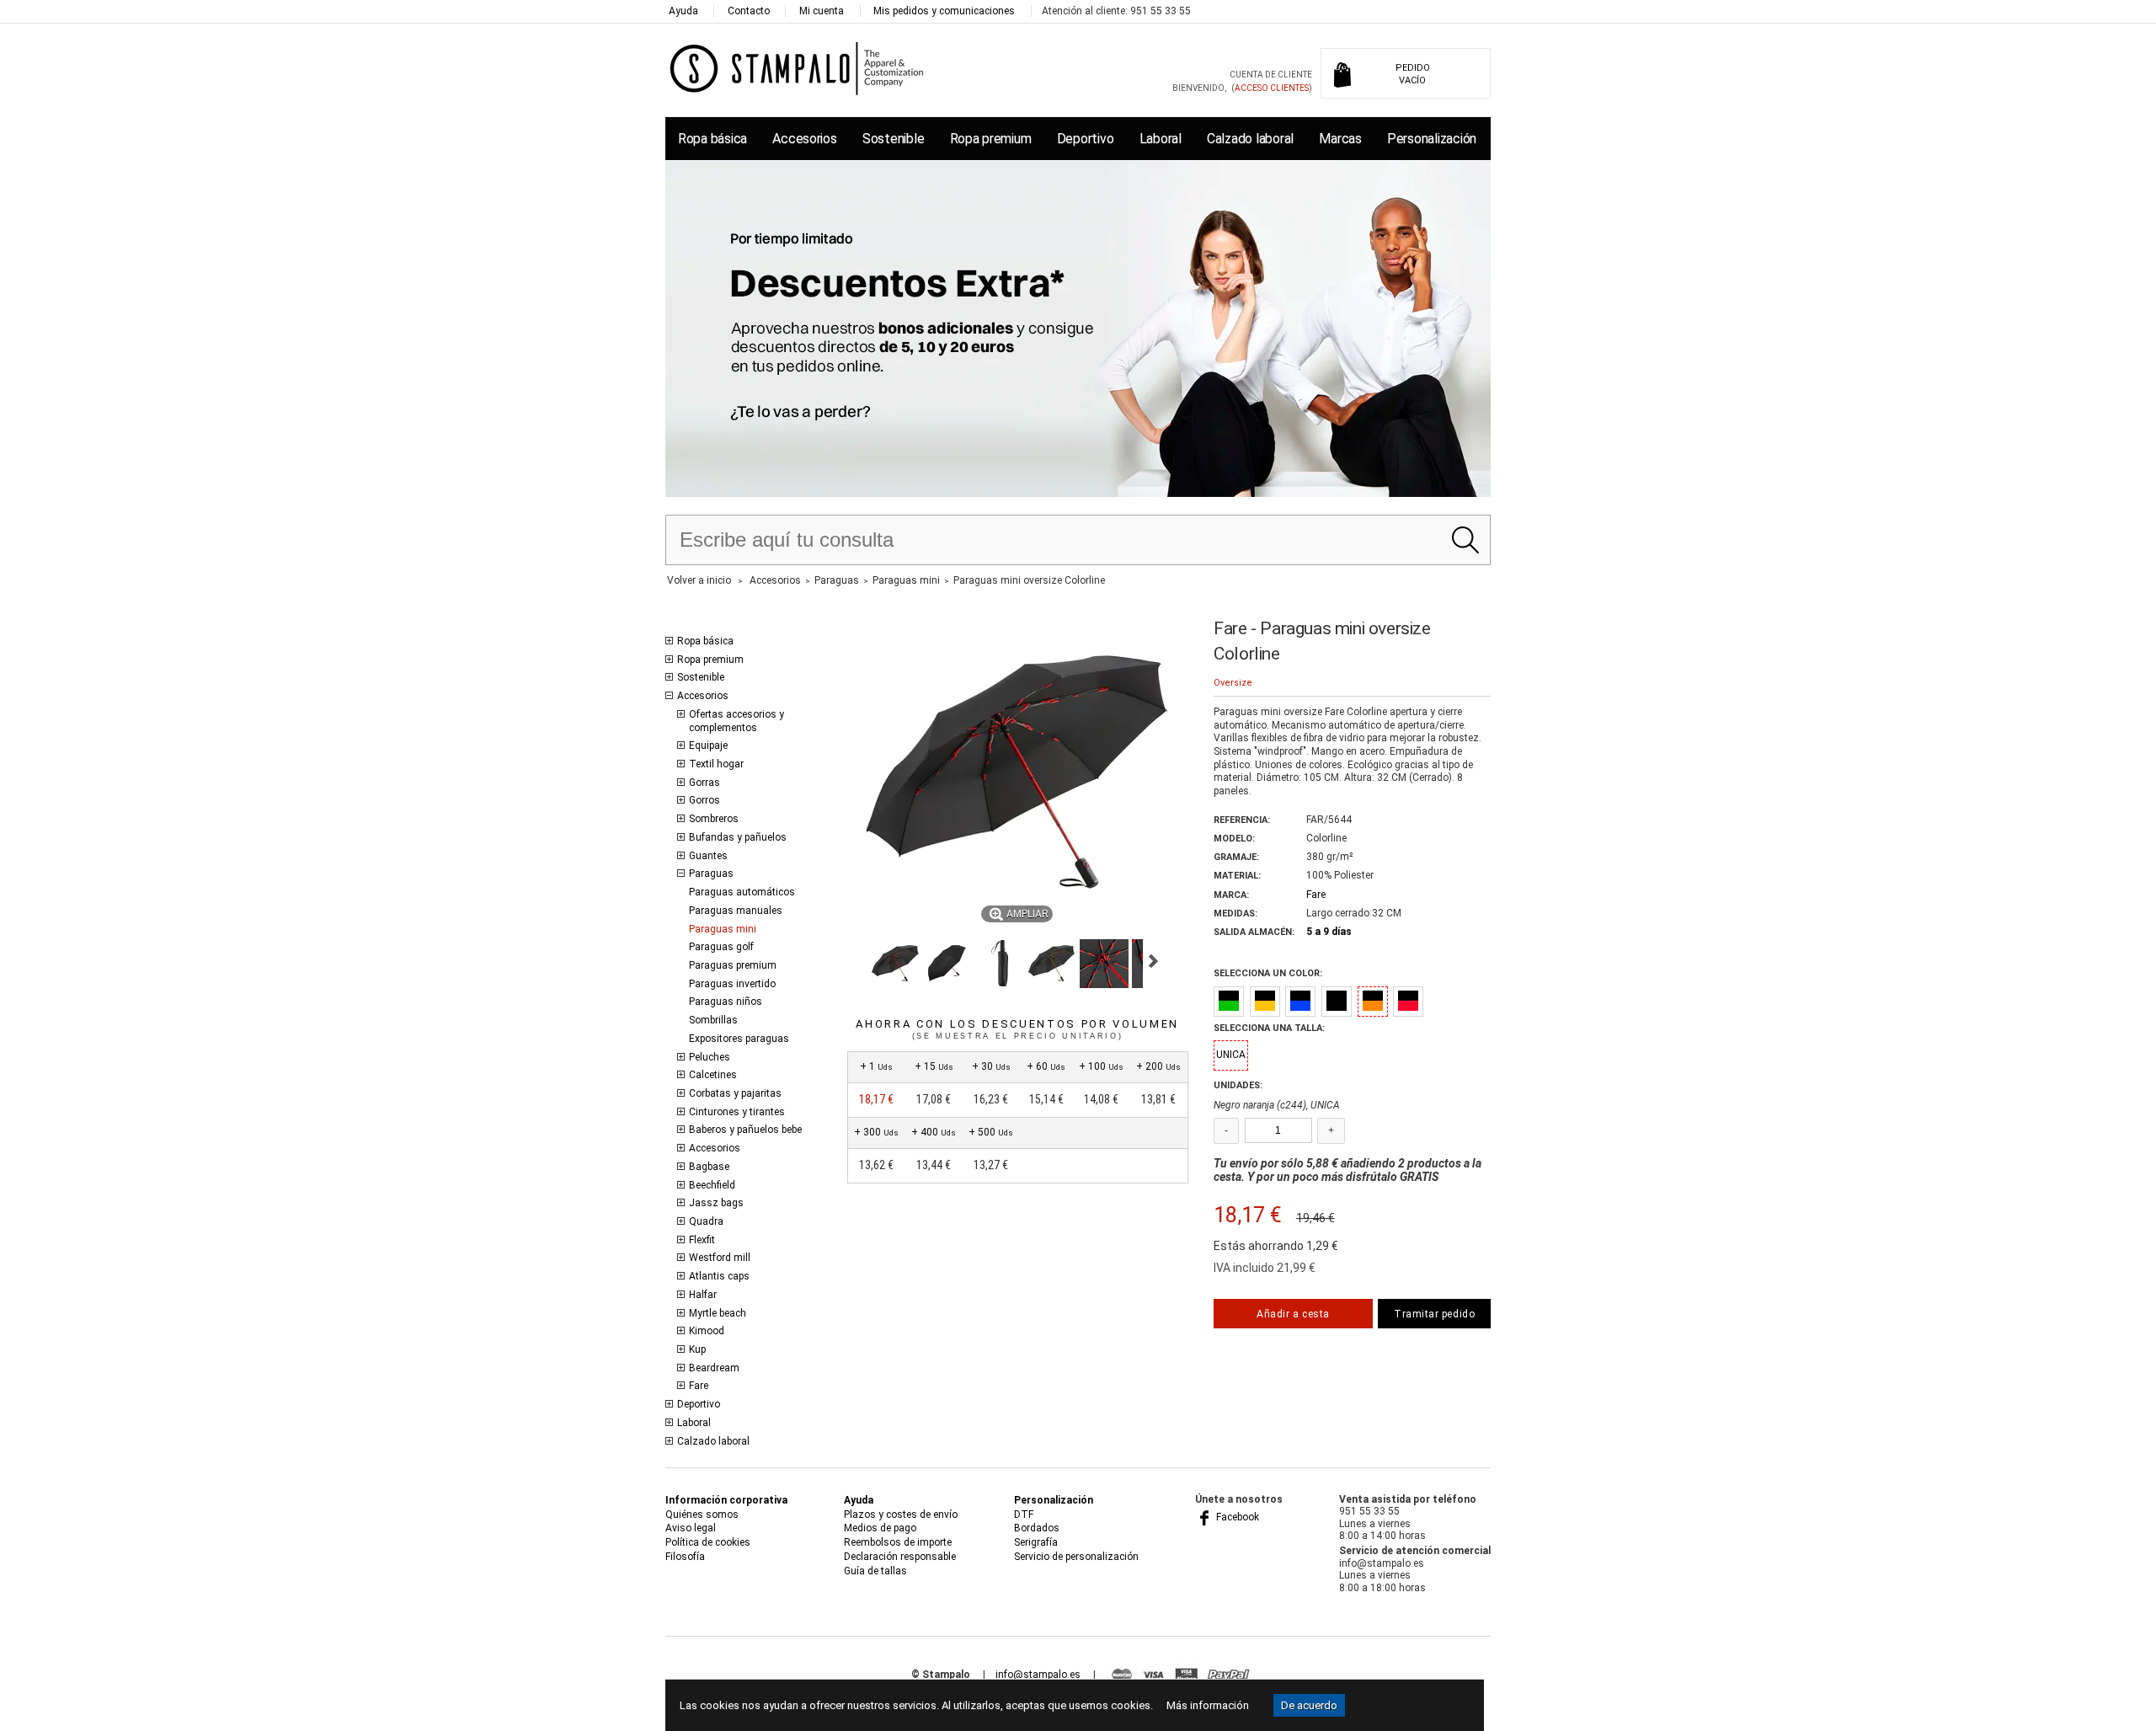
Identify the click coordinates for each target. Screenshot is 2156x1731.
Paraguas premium (733, 965)
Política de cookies (708, 1542)
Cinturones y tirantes (737, 1112)
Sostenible (893, 139)
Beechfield (712, 1185)
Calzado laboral (1250, 139)
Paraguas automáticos (742, 892)
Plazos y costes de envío (901, 1515)
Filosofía (685, 1557)
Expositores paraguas (739, 1039)
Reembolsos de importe (898, 1542)
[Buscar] (1465, 540)
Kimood (707, 1331)
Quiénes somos (702, 1515)
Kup (697, 1349)
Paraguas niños (726, 1002)
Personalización (1432, 139)
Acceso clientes (1272, 88)
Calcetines (713, 1075)
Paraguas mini (723, 929)
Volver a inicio (699, 580)
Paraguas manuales (736, 911)
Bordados (1037, 1528)
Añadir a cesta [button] (1293, 1314)
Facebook (1236, 1517)
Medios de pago (880, 1528)
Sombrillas (713, 1020)
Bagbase (709, 1167)
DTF (1024, 1515)
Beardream (714, 1368)
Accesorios (804, 139)
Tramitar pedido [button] (1434, 1314)
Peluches (710, 1057)
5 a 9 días (1329, 932)
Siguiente (1153, 961)
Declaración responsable (900, 1557)
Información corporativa (726, 1500)
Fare (699, 1386)
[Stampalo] (797, 68)
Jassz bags (716, 1203)
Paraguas (711, 874)
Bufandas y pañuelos (738, 837)
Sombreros (714, 819)
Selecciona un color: (1268, 973)
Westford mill (720, 1258)
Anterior (854, 961)
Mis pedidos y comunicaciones (944, 11)
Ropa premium (991, 139)
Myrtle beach (718, 1313)
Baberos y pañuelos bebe (745, 1130)
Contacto (749, 11)
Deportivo (1086, 139)
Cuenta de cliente (1271, 75)
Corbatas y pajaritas (735, 1093)
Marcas (1340, 139)
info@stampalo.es (1038, 1675)
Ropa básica (712, 139)
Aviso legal (691, 1528)
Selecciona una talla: (1269, 1028)
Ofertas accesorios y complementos (736, 721)
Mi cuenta (822, 11)
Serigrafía (1036, 1542)
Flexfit (702, 1240)
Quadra (706, 1221)
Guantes (708, 856)
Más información (1208, 1705)
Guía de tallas (875, 1571)
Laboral (1161, 139)
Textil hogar (716, 764)
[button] (895, 964)
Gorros (704, 800)
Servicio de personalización (1076, 1557)
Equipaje (708, 745)
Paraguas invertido (732, 984)
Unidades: (1238, 1085)
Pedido (1413, 74)
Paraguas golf (721, 947)
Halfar (703, 1295)
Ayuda (683, 11)
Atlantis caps (719, 1276)
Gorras (704, 783)
